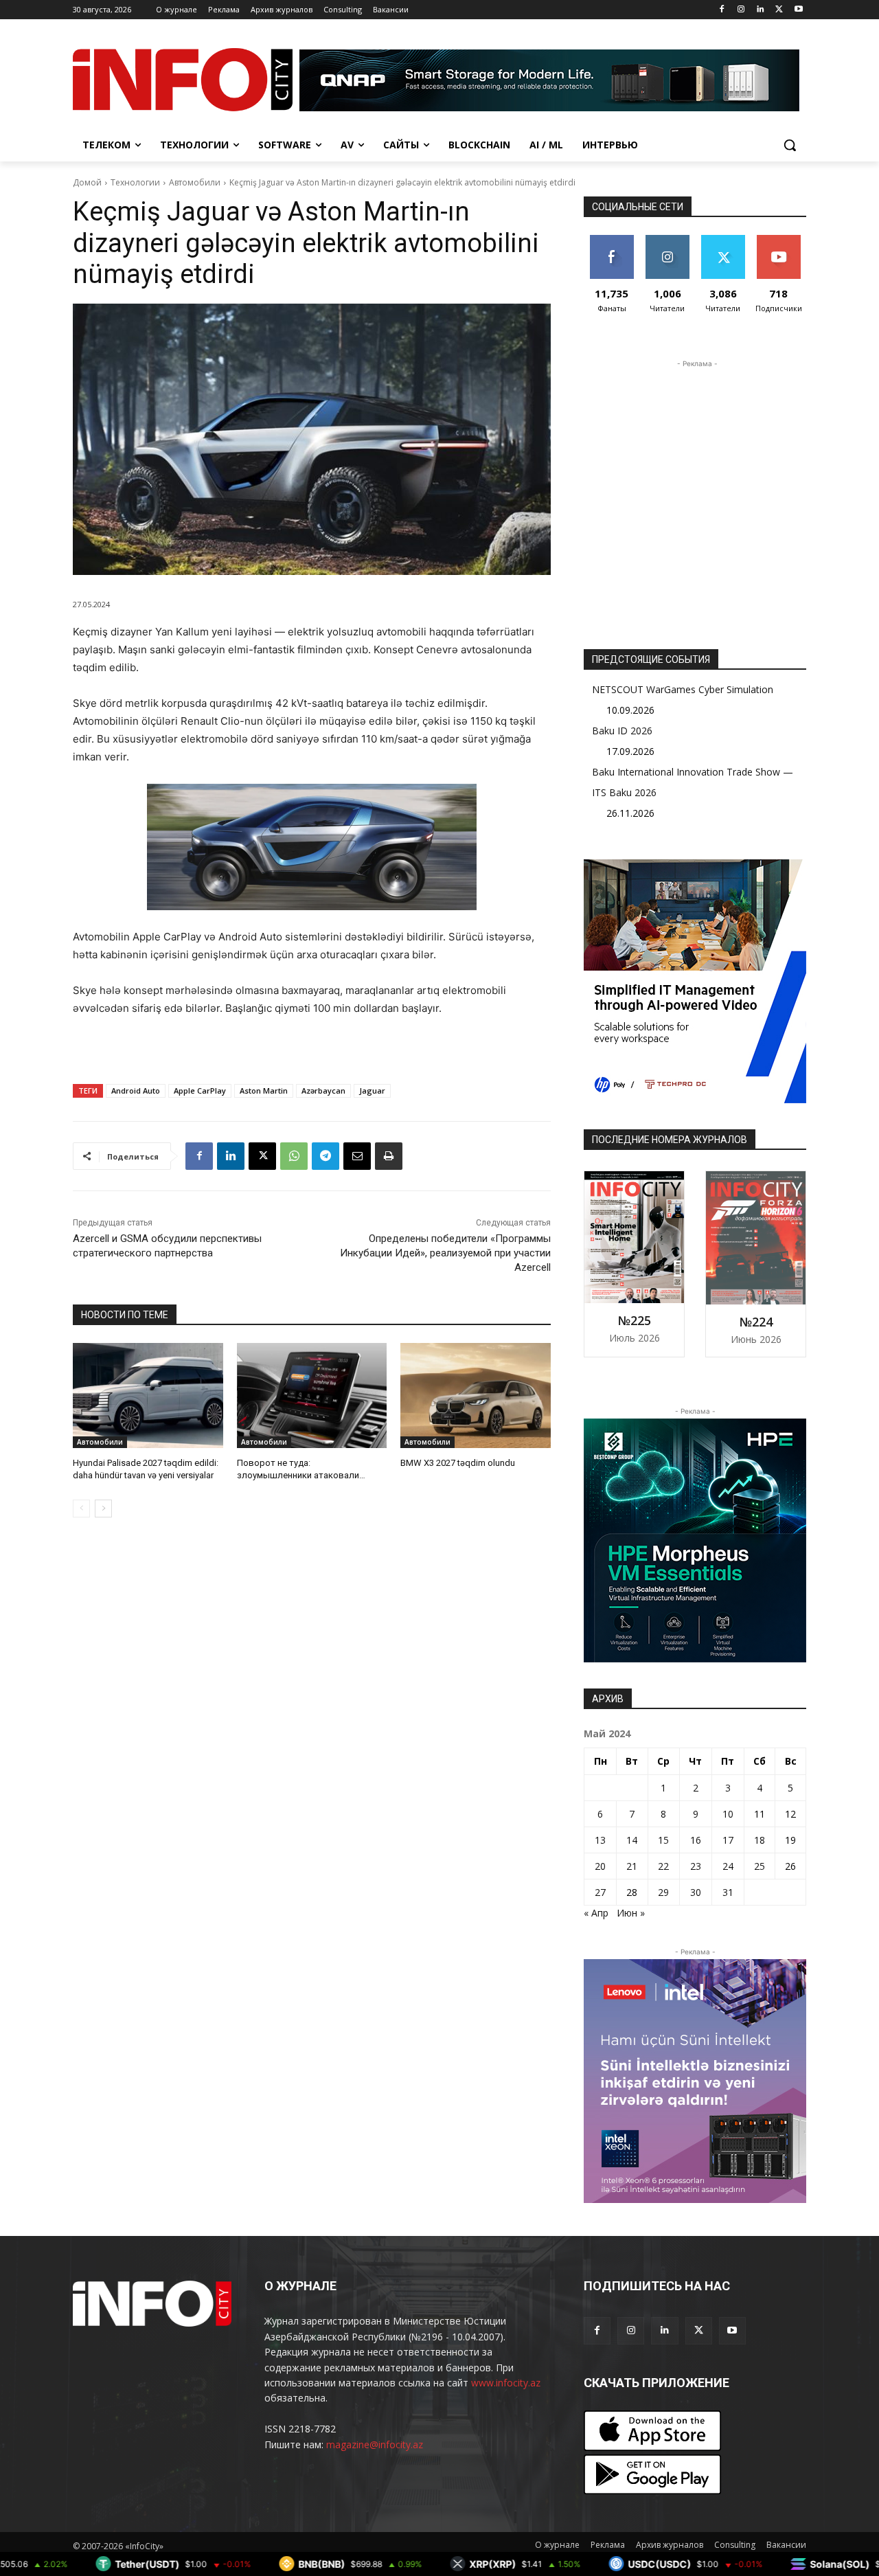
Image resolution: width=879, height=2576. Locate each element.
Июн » (631, 1913)
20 (600, 1866)
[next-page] (103, 1509)
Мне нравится (612, 245)
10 (728, 1814)
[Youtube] (798, 10)
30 (696, 1892)
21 (632, 1866)
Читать (667, 240)
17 (728, 1840)
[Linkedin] (761, 10)
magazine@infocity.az (375, 2444)
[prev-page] (81, 1509)
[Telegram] (326, 1156)
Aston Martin (264, 1091)
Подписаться (781, 240)
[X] (779, 10)
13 (600, 1840)
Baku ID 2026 (622, 731)
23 (696, 1866)
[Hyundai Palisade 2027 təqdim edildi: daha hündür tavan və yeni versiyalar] (148, 1396)
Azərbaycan (323, 1091)
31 (728, 1892)
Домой (87, 182)
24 (728, 1866)
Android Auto (136, 1091)
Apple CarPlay (200, 1091)
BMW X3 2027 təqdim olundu (458, 1463)
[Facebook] (722, 10)
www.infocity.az (506, 2383)
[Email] (357, 1156)
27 (600, 1892)
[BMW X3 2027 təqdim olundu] (476, 1396)
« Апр (596, 1913)
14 (632, 1840)
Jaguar (372, 1091)
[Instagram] (741, 10)
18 (760, 1840)
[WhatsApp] (294, 1156)
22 (663, 1866)
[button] (790, 145)
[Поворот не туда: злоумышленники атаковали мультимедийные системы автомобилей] (312, 1396)
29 (663, 1892)
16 (696, 1840)
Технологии (135, 182)
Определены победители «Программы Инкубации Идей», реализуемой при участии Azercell (445, 1253)
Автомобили (195, 182)
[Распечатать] (389, 1156)
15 (663, 1840)
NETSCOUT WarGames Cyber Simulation (683, 689)
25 (760, 1866)
